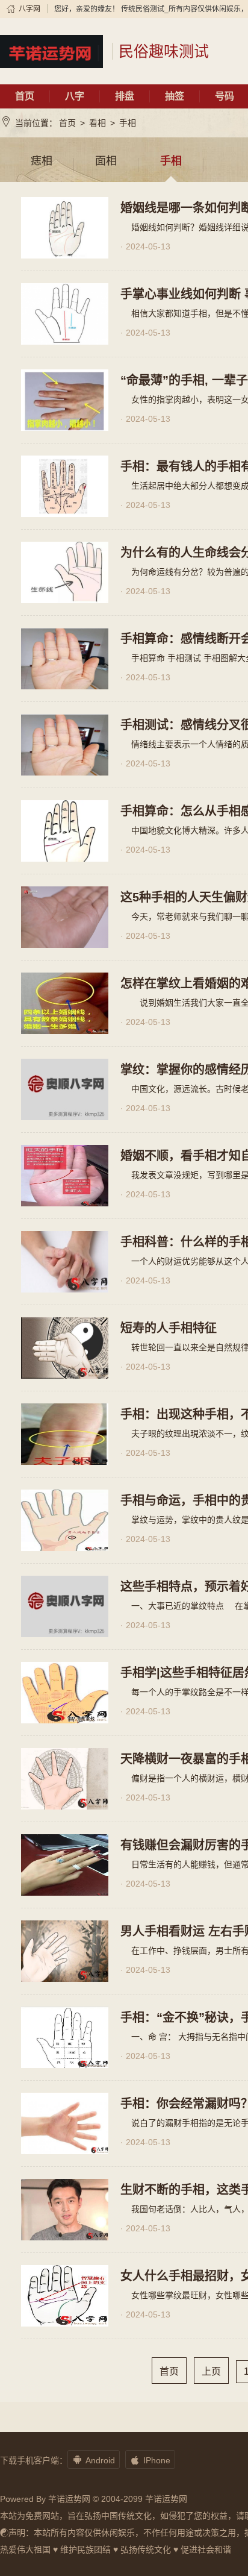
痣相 (42, 161)
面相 (106, 161)
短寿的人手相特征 (169, 1328)
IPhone (150, 2460)
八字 (75, 96)
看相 (98, 123)
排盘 (125, 96)
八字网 (29, 9)
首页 (25, 96)
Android (94, 2460)
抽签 (175, 96)
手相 (128, 123)
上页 (211, 2371)
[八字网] (51, 51)
